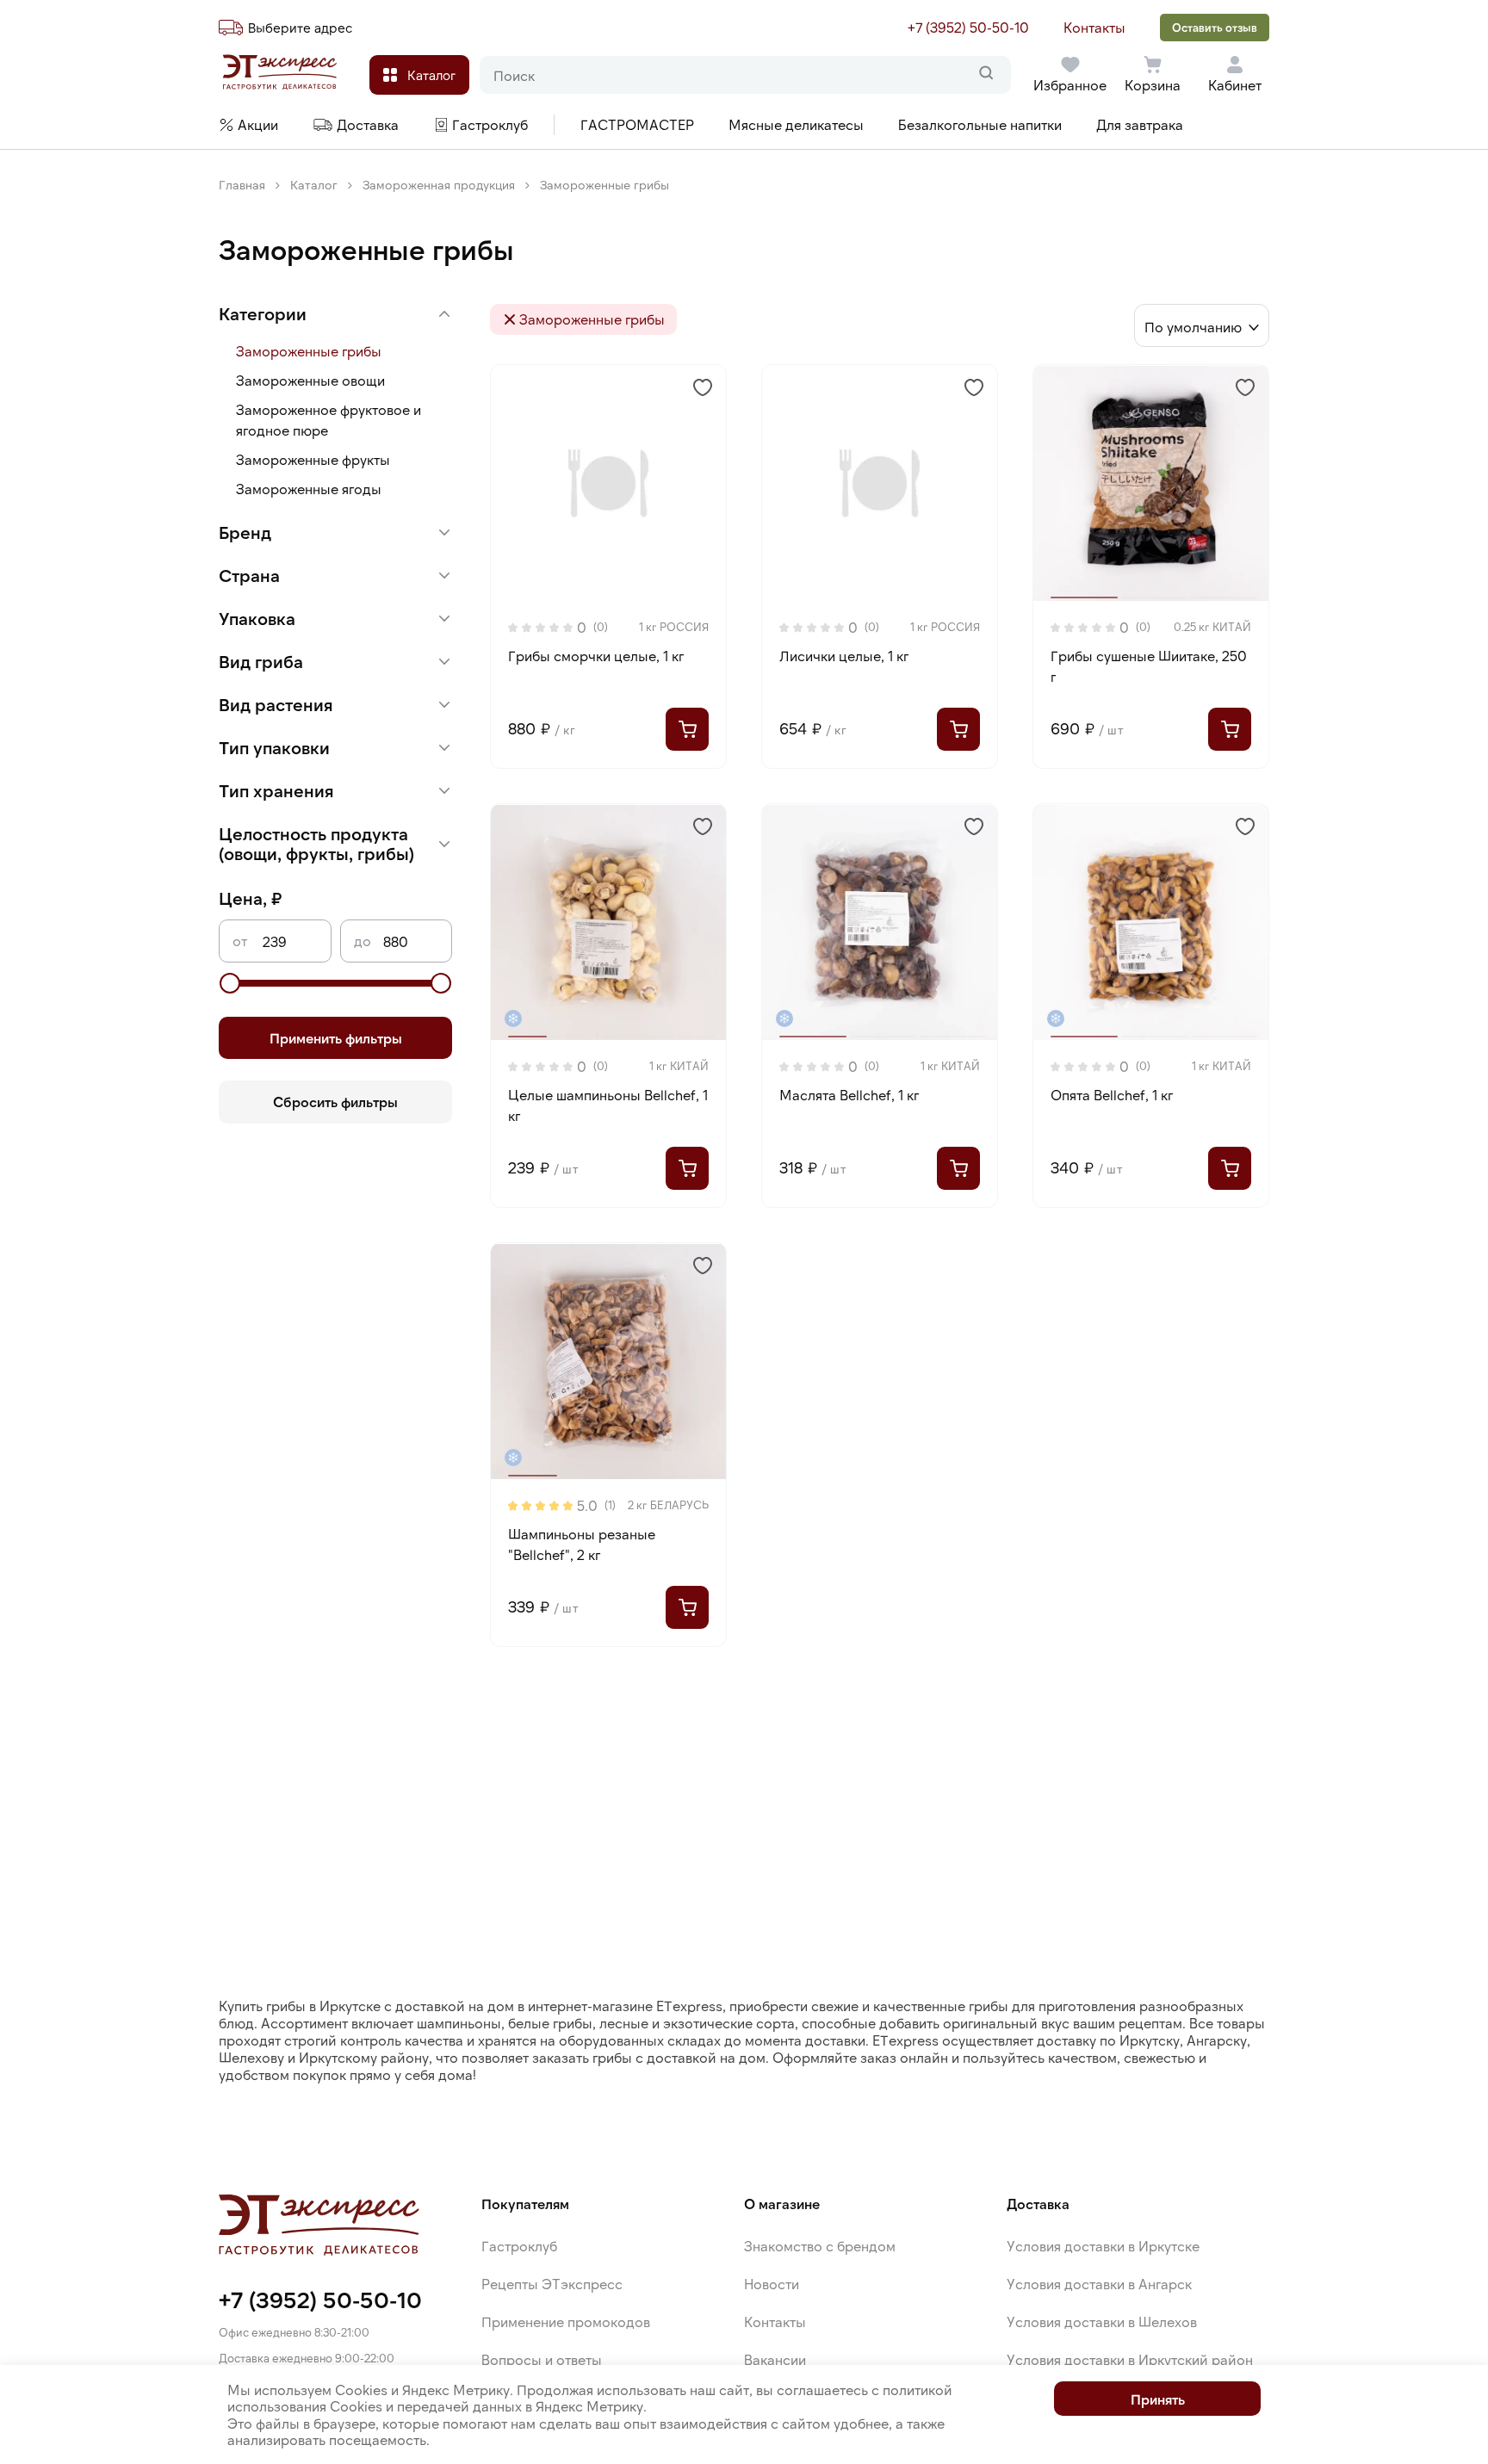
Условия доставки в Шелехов (1102, 2322)
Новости (772, 2284)
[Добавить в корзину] (687, 729)
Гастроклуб (519, 2246)
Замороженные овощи (310, 380)
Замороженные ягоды (309, 489)
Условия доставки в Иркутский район (1130, 2359)
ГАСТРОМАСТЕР (637, 124)
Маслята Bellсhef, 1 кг (849, 1095)
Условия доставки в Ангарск (1099, 2284)
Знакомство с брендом (820, 2246)
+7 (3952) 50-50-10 (968, 27)
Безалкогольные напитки (980, 124)
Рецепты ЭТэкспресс (552, 2284)
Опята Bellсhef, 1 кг (1112, 1095)
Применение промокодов (566, 2322)
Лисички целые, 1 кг (844, 656)
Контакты (1094, 27)
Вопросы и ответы (542, 2359)
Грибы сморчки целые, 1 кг (596, 656)
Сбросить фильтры (335, 1102)
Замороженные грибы (309, 351)
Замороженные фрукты (313, 459)
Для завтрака (1140, 124)
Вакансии (775, 2359)
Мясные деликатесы (796, 124)
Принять (1158, 2399)
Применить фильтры (336, 1038)
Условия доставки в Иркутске (1103, 2246)
